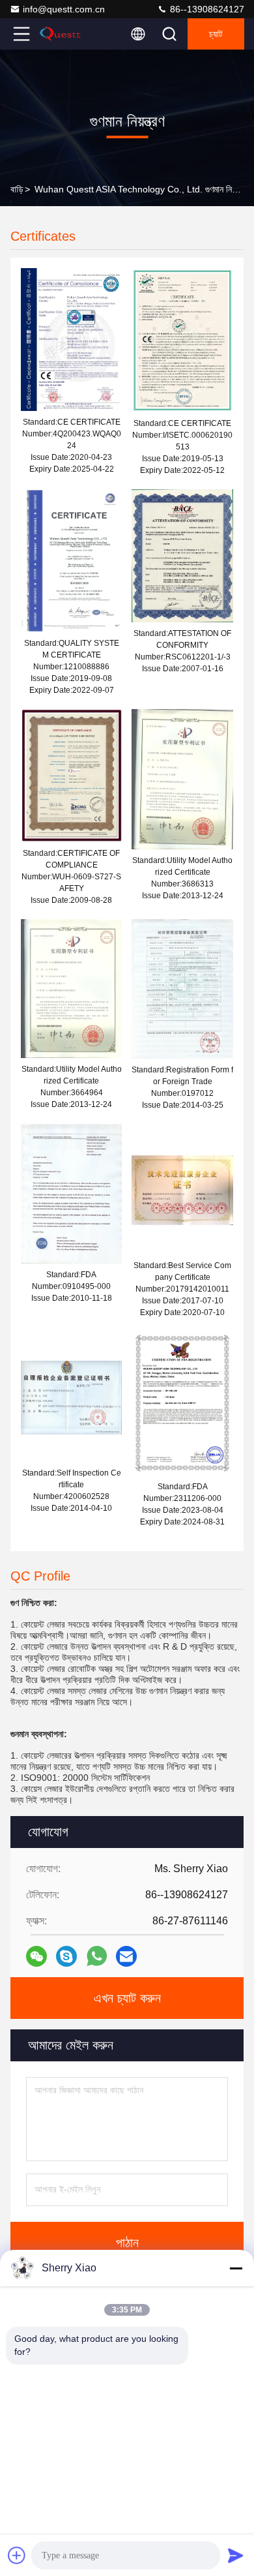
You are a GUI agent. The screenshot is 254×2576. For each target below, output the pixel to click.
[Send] (236, 2555)
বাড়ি (17, 189)
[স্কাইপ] (66, 1956)
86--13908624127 (206, 9)
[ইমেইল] (126, 1956)
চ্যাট (216, 34)
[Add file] (17, 2555)
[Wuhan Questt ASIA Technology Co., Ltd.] (64, 34)
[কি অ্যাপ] (97, 1956)
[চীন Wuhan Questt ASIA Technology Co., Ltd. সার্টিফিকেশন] (71, 339)
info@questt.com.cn (64, 9)
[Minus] (236, 2268)
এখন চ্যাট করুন (127, 1998)
